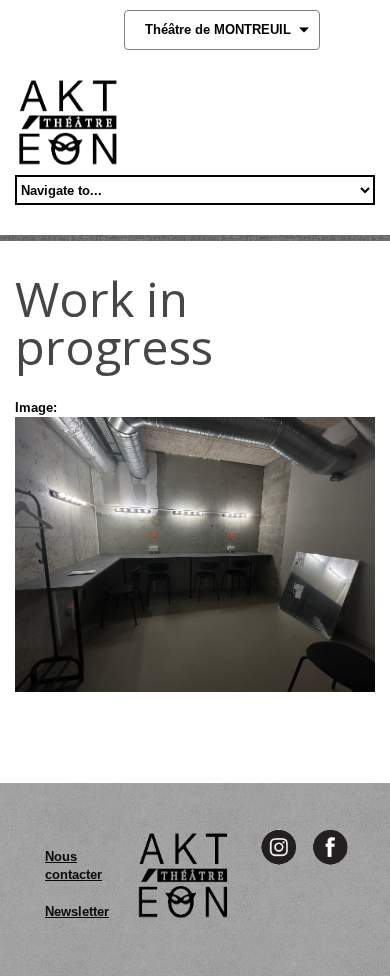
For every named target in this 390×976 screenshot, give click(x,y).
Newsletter (77, 911)
